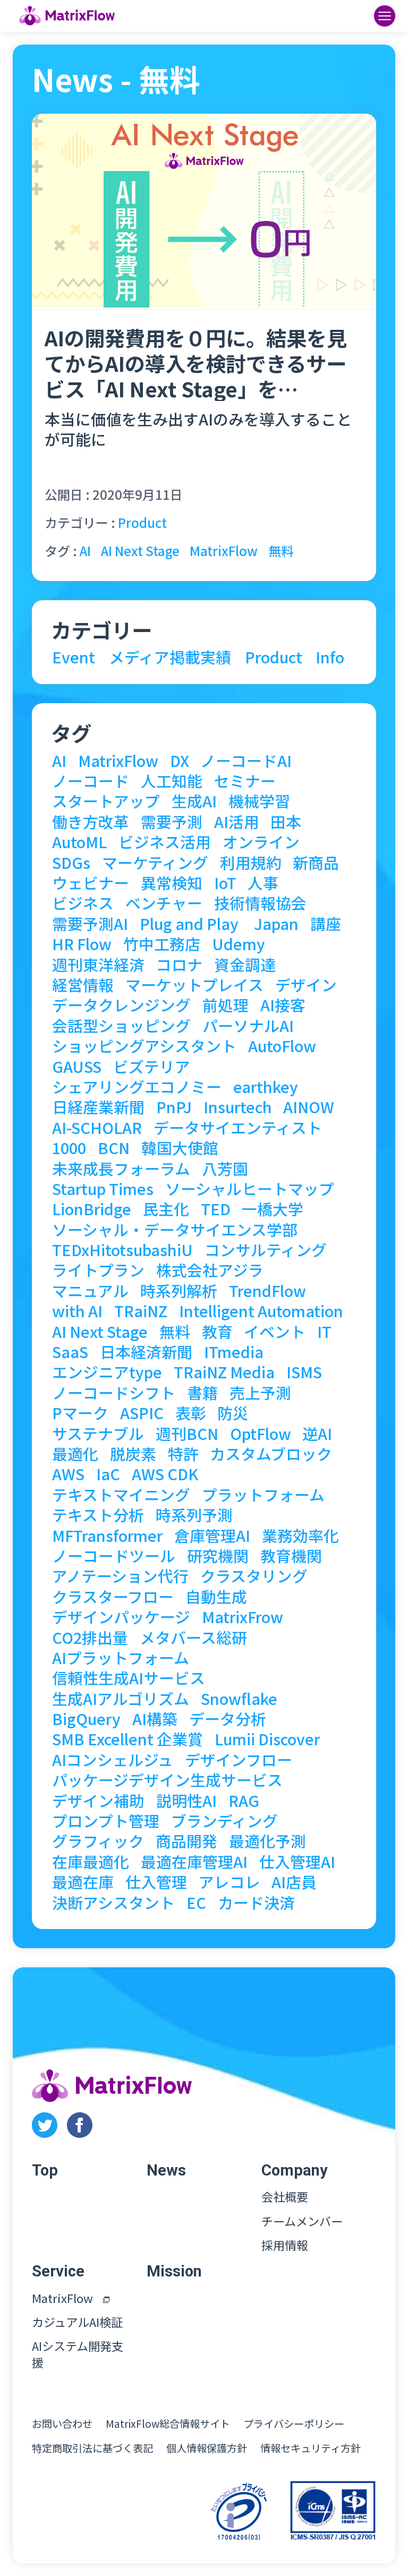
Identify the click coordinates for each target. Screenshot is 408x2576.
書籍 (202, 1393)
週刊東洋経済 (98, 965)
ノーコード (91, 781)
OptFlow (261, 1434)
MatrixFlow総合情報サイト (168, 2424)
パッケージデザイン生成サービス (167, 1780)
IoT (225, 883)
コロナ (179, 965)
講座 (326, 924)
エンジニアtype (107, 1372)
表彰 (191, 1413)
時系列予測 (194, 1515)
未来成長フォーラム (121, 1169)
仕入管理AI (297, 1862)
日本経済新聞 (146, 1352)
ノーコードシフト (114, 1393)
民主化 (166, 1209)
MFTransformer (107, 1536)
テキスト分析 (98, 1515)
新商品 (316, 863)
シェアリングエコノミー (137, 1087)
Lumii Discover (267, 1739)
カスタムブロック (271, 1454)
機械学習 (259, 801)
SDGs (71, 863)
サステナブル (98, 1434)
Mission (174, 2271)
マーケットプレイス (194, 985)
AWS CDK (165, 1474)
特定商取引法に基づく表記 (92, 2448)
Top (45, 2170)
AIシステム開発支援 (78, 2354)
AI (85, 551)
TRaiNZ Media (224, 1372)
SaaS (70, 1352)
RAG (244, 1801)
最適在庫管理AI (194, 1862)
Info (330, 657)
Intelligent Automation (261, 1311)
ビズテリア (152, 1067)
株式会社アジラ (210, 1270)
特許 (183, 1454)
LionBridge (92, 1209)
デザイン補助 (98, 1801)
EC (196, 1903)
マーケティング (155, 863)
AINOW (309, 1107)
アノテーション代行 (120, 1576)
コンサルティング (266, 1250)
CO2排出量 (90, 1638)
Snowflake (239, 1699)
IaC (108, 1474)
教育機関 (291, 1556)
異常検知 (172, 883)
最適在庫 (83, 1882)
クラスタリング (254, 1576)
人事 (263, 883)
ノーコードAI (246, 761)
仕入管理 (156, 1882)
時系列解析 (179, 1291)
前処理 (226, 1005)
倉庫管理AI (212, 1536)
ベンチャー (164, 903)
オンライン (261, 842)
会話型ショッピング (121, 1026)
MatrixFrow (243, 1617)
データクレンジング (121, 1005)
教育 (217, 1332)
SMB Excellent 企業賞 (127, 1739)
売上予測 (260, 1393)
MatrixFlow (224, 551)
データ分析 (228, 1719)
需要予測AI (90, 924)
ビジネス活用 (165, 842)
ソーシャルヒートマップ (250, 1189)
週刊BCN (187, 1434)
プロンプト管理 (106, 1821)
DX (180, 761)
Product (142, 522)
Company (295, 2170)
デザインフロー (239, 1760)
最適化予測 (267, 1841)
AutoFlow (282, 1046)
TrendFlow (267, 1291)
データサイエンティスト (238, 1128)
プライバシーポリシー (294, 2424)
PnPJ (174, 1107)
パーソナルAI (248, 1026)
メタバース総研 (193, 1638)
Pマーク (80, 1413)
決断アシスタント (113, 1903)
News (166, 2170)
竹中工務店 (162, 944)
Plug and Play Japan (219, 924)
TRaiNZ (141, 1311)
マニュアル (90, 1291)
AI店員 (294, 1882)
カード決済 (256, 1903)
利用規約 (251, 863)
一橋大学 (273, 1209)
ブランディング (224, 1821)
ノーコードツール (114, 1556)
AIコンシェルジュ (113, 1760)
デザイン (306, 985)
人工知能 (172, 781)
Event (74, 657)
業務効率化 (300, 1536)
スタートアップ (106, 801)
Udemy (239, 944)
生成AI (194, 801)
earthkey (266, 1087)
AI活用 (237, 822)
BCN (114, 1148)
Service (58, 2271)
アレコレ (229, 1882)
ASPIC (142, 1413)
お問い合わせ (62, 2424)
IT (324, 1332)
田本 (286, 822)
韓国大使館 (180, 1148)
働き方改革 (91, 822)
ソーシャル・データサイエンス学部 (175, 1230)
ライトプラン (98, 1270)
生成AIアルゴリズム (121, 1699)
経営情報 (83, 985)
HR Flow (82, 944)
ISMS (304, 1372)
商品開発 (186, 1841)
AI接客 (283, 1005)
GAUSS (77, 1067)
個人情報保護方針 (207, 2448)
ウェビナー (91, 883)
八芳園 (225, 1169)
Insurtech (238, 1107)
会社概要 (285, 2197)
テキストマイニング (121, 1495)
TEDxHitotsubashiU (122, 1250)
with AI (77, 1311)
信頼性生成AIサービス (129, 1678)
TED (216, 1209)
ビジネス (83, 903)
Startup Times (103, 1189)
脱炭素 (133, 1454)
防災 (233, 1413)
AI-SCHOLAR (97, 1128)
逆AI (317, 1434)
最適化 (75, 1454)
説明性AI (186, 1801)
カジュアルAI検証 (77, 2322)
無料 (281, 551)
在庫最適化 (91, 1862)
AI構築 (155, 1719)
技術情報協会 (260, 903)
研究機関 (218, 1556)
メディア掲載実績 (170, 657)
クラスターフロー (113, 1597)
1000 (69, 1148)
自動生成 (216, 1597)
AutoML (79, 842)
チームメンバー (302, 2221)
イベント (275, 1332)
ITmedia (234, 1352)
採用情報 (285, 2245)
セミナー (245, 781)
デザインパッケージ (121, 1617)
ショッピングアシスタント (144, 1046)
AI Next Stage (140, 551)
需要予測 (172, 822)
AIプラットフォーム (121, 1658)
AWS (68, 1474)
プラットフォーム (263, 1495)
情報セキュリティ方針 (311, 2448)
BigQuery (86, 1719)
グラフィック (98, 1841)
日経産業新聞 (98, 1107)
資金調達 (245, 965)
